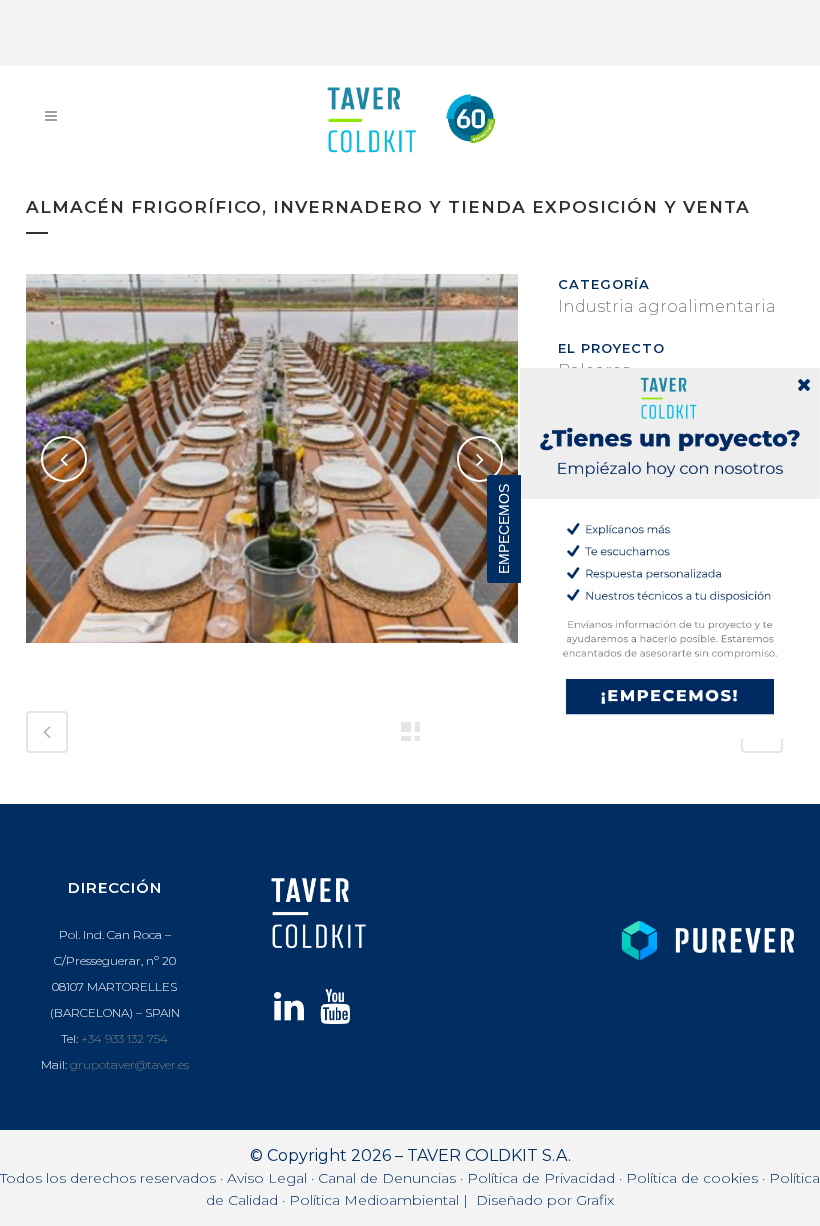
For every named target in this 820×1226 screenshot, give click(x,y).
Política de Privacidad (541, 1178)
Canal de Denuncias (387, 1178)
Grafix (595, 1200)
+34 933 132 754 (124, 1038)
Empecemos (504, 529)
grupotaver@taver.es (129, 1064)
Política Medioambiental (374, 1200)
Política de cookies (692, 1178)
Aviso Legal (267, 1178)
